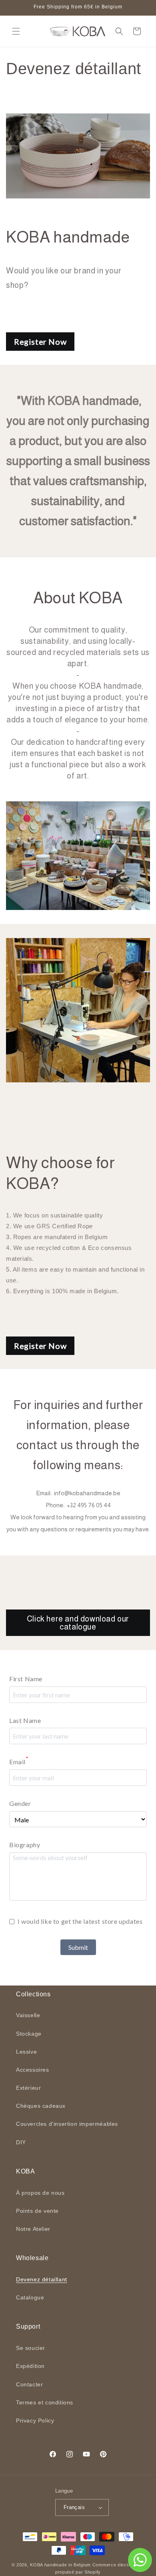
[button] (16, 31)
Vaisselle (28, 2015)
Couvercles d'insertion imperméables (67, 2124)
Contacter (29, 2384)
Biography (25, 1845)
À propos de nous (40, 2193)
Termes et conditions (45, 2402)
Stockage (29, 2034)
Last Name (25, 1720)
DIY (21, 2142)
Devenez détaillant (42, 2279)
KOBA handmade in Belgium (60, 2565)
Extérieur (28, 2088)
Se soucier (31, 2348)
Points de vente (37, 2211)
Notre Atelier (33, 2229)
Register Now (40, 342)
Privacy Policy (35, 2420)
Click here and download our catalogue (78, 1623)
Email (19, 1761)
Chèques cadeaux (41, 2106)
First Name (26, 1679)
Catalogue (30, 2297)
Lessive (26, 2052)
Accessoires (33, 2070)
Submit (78, 1947)
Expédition (30, 2366)
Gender (20, 1803)
